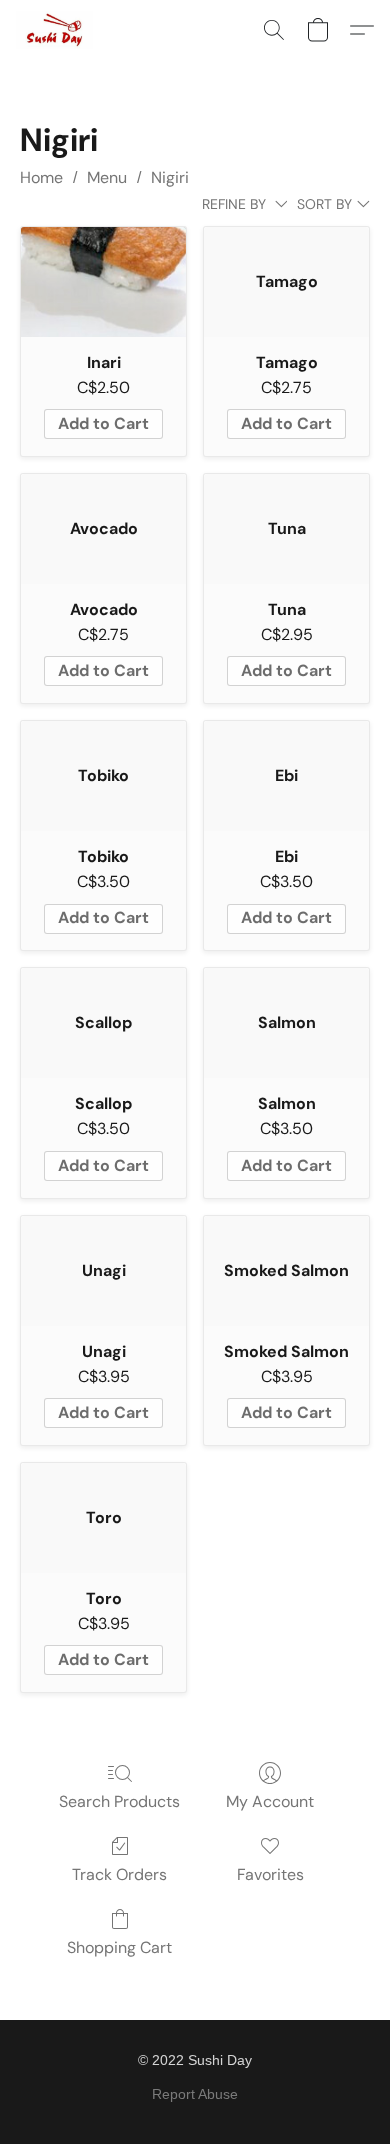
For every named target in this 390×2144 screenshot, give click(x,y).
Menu (107, 177)
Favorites (270, 1874)
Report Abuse (195, 2094)
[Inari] (103, 282)
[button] (56, 30)
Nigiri (170, 177)
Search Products (119, 1801)
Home (41, 177)
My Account (270, 1801)
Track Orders (119, 1874)
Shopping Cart (119, 1947)
